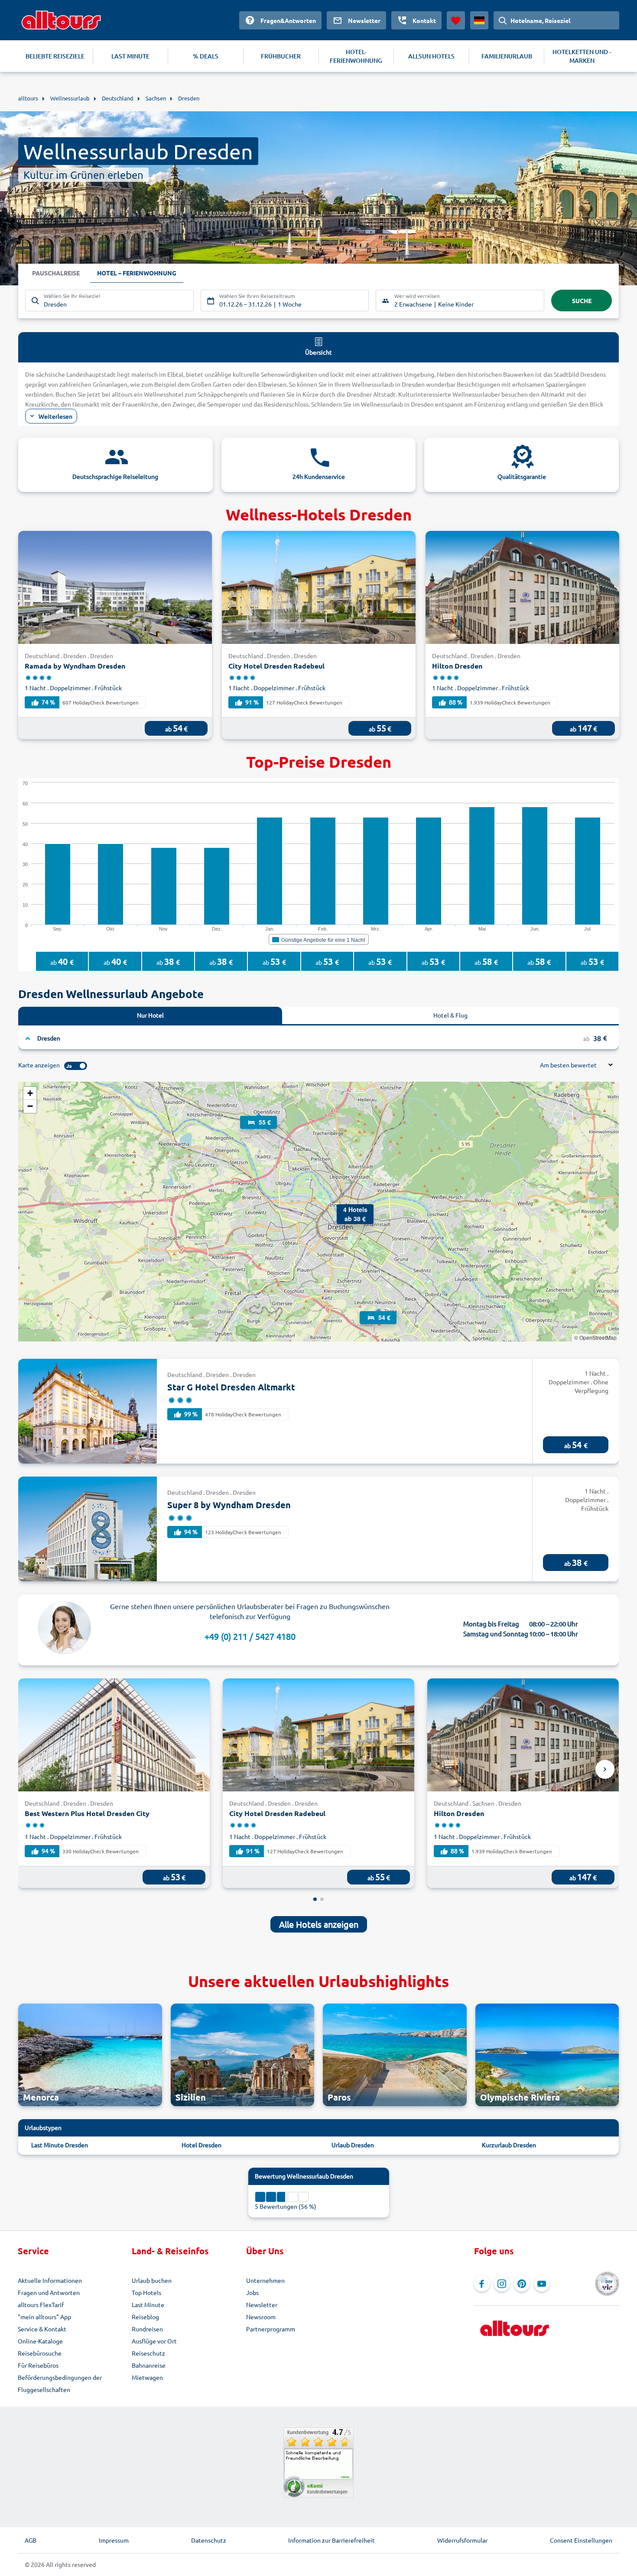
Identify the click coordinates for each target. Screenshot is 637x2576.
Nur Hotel (150, 1015)
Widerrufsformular (462, 2540)
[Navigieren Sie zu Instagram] (502, 2284)
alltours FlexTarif (41, 2305)
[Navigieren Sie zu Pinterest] (522, 2284)
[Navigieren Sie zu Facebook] (482, 2284)
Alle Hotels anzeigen (319, 1924)
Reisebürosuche (40, 2353)
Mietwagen (147, 2377)
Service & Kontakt (42, 2329)
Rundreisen (147, 2329)
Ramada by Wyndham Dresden (75, 666)
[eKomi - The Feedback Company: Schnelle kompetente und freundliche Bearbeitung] (318, 2463)
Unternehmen (265, 2280)
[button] (259, 1114)
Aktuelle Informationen (50, 2280)
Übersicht (318, 352)
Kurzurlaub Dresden (509, 2145)
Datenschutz (209, 2540)
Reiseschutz (148, 2353)
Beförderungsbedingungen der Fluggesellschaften (60, 2383)
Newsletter (262, 2305)
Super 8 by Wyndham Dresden (229, 1505)
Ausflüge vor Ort (154, 2341)
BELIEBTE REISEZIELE (55, 56)
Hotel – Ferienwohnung (137, 273)
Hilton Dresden (457, 666)
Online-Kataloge (40, 2341)
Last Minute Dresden (60, 2145)
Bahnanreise (149, 2365)
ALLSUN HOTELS (431, 56)
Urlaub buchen (152, 2280)
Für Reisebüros (38, 2365)
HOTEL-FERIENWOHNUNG (356, 56)
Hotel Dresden (201, 2145)
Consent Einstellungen (581, 2540)
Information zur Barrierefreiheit (331, 2540)
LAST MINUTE (130, 56)
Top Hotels (146, 2292)
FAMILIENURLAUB (507, 56)
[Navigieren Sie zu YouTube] (542, 2284)
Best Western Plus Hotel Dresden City (87, 1813)
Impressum (114, 2540)
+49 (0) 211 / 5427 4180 (250, 1636)
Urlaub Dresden (353, 2145)
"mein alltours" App (44, 2317)
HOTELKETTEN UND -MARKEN (582, 56)
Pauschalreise (56, 273)
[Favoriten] (456, 20)
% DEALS (206, 56)
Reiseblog (145, 2317)
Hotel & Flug (450, 1015)
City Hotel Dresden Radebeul (276, 666)
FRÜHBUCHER (281, 56)
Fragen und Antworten (49, 2292)
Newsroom (261, 2317)
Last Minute (148, 2305)
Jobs (252, 2292)
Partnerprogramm (271, 2329)
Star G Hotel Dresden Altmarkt (231, 1387)
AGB (31, 2540)
